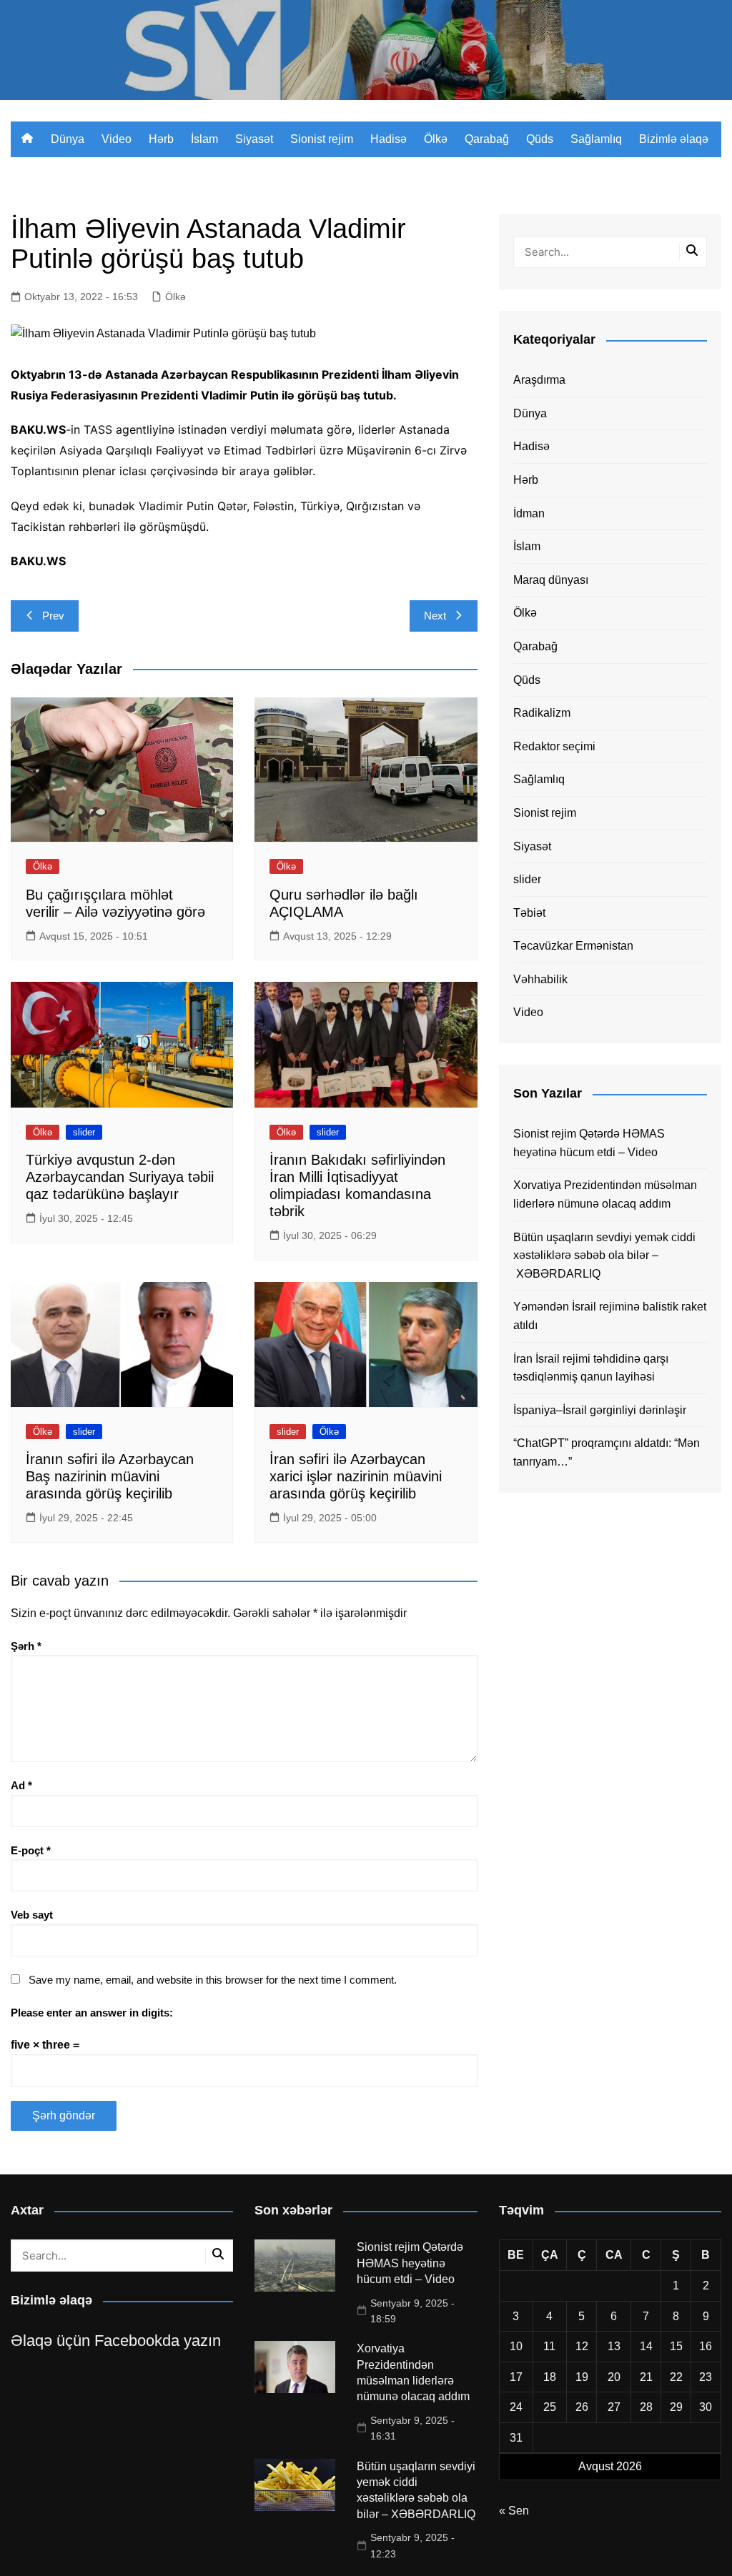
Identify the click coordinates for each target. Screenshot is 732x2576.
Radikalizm (542, 713)
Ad (21, 1785)
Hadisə (389, 139)
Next (435, 616)
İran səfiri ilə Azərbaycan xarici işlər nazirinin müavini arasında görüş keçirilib (356, 1476)
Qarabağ (487, 139)
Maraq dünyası (551, 580)
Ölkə (436, 139)
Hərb (161, 139)
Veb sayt (32, 1915)
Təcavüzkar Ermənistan (573, 946)
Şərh (26, 1646)
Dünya (68, 139)
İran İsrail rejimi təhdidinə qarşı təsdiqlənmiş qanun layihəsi (591, 1368)
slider (84, 1132)
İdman (529, 513)
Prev (53, 616)
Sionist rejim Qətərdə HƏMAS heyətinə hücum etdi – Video (589, 1143)
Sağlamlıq (596, 139)
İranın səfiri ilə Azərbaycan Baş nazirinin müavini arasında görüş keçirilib (110, 1476)
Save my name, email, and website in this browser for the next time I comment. (213, 1980)
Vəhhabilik (540, 979)
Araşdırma (539, 380)
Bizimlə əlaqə (674, 139)
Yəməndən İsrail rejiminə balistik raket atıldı (610, 1316)
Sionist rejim (322, 139)
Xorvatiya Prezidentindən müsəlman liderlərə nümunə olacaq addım (605, 1194)
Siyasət (254, 139)
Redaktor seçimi (554, 746)
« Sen (514, 2511)
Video (117, 139)
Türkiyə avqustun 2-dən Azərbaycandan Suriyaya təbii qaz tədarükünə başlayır (120, 1177)
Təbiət (529, 913)
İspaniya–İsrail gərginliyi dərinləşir (600, 1410)
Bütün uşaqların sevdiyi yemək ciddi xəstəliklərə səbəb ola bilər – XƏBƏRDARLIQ (604, 1255)
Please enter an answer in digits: (92, 2013)
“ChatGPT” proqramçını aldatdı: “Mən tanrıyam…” (607, 1452)
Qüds (540, 139)
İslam (204, 139)
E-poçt (31, 1850)
